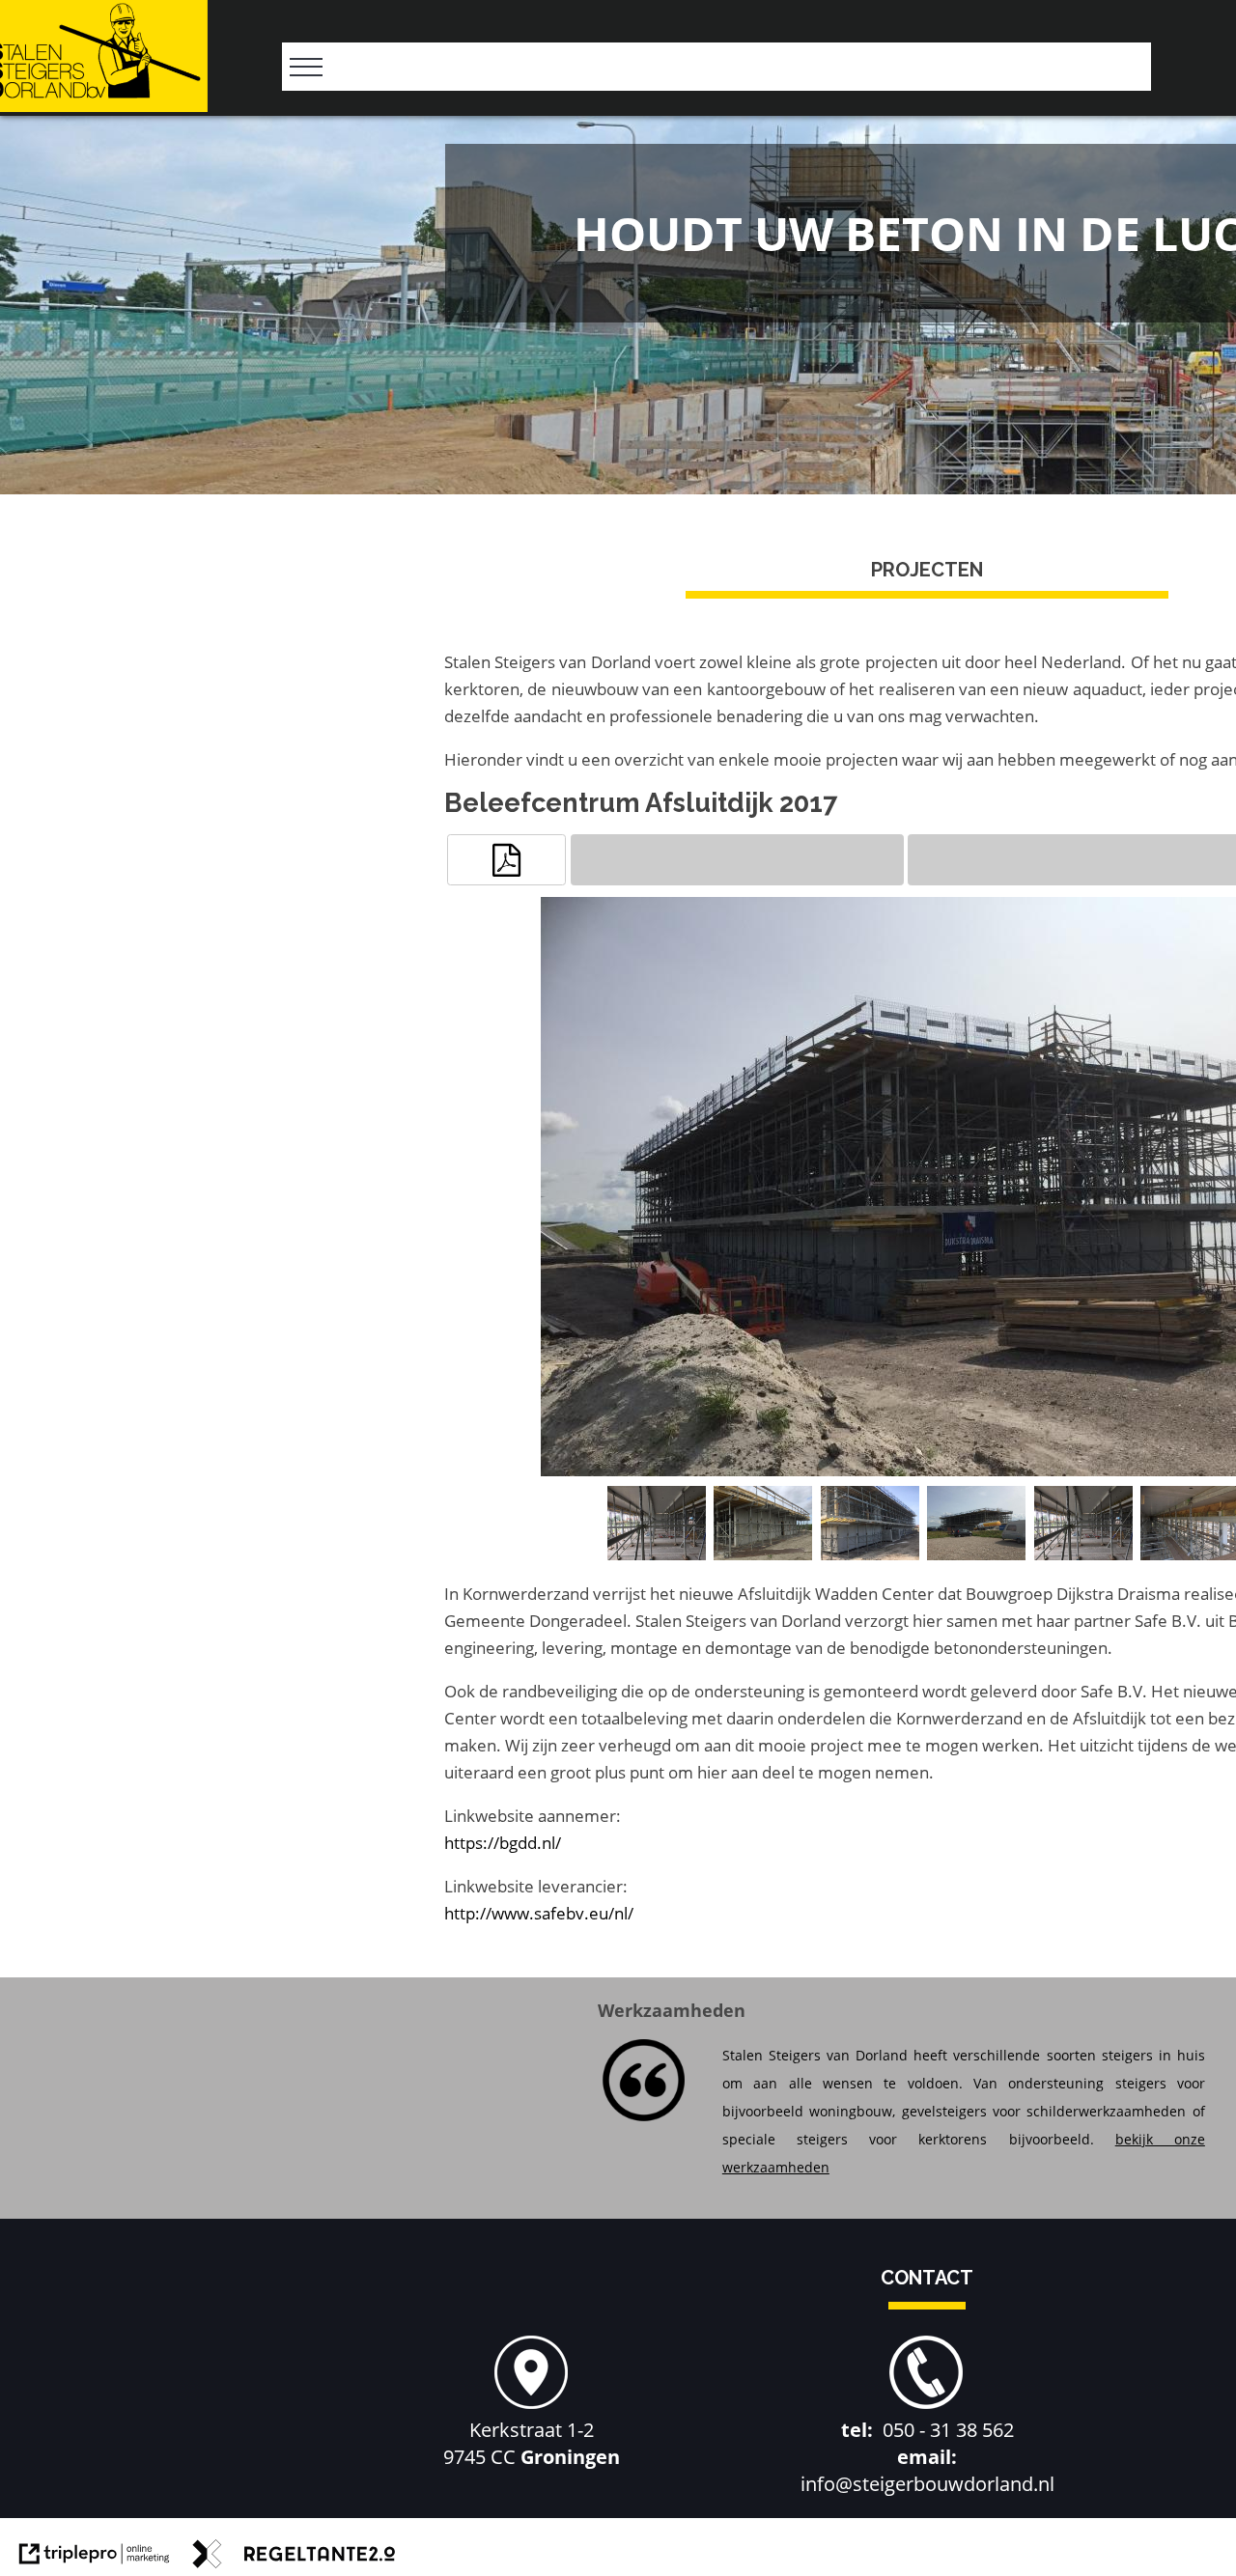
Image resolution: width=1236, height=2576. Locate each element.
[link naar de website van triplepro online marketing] (95, 2558)
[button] (506, 860)
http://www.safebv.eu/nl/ (539, 1913)
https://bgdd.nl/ (503, 1843)
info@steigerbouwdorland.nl (927, 2484)
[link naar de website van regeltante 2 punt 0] (294, 2558)
